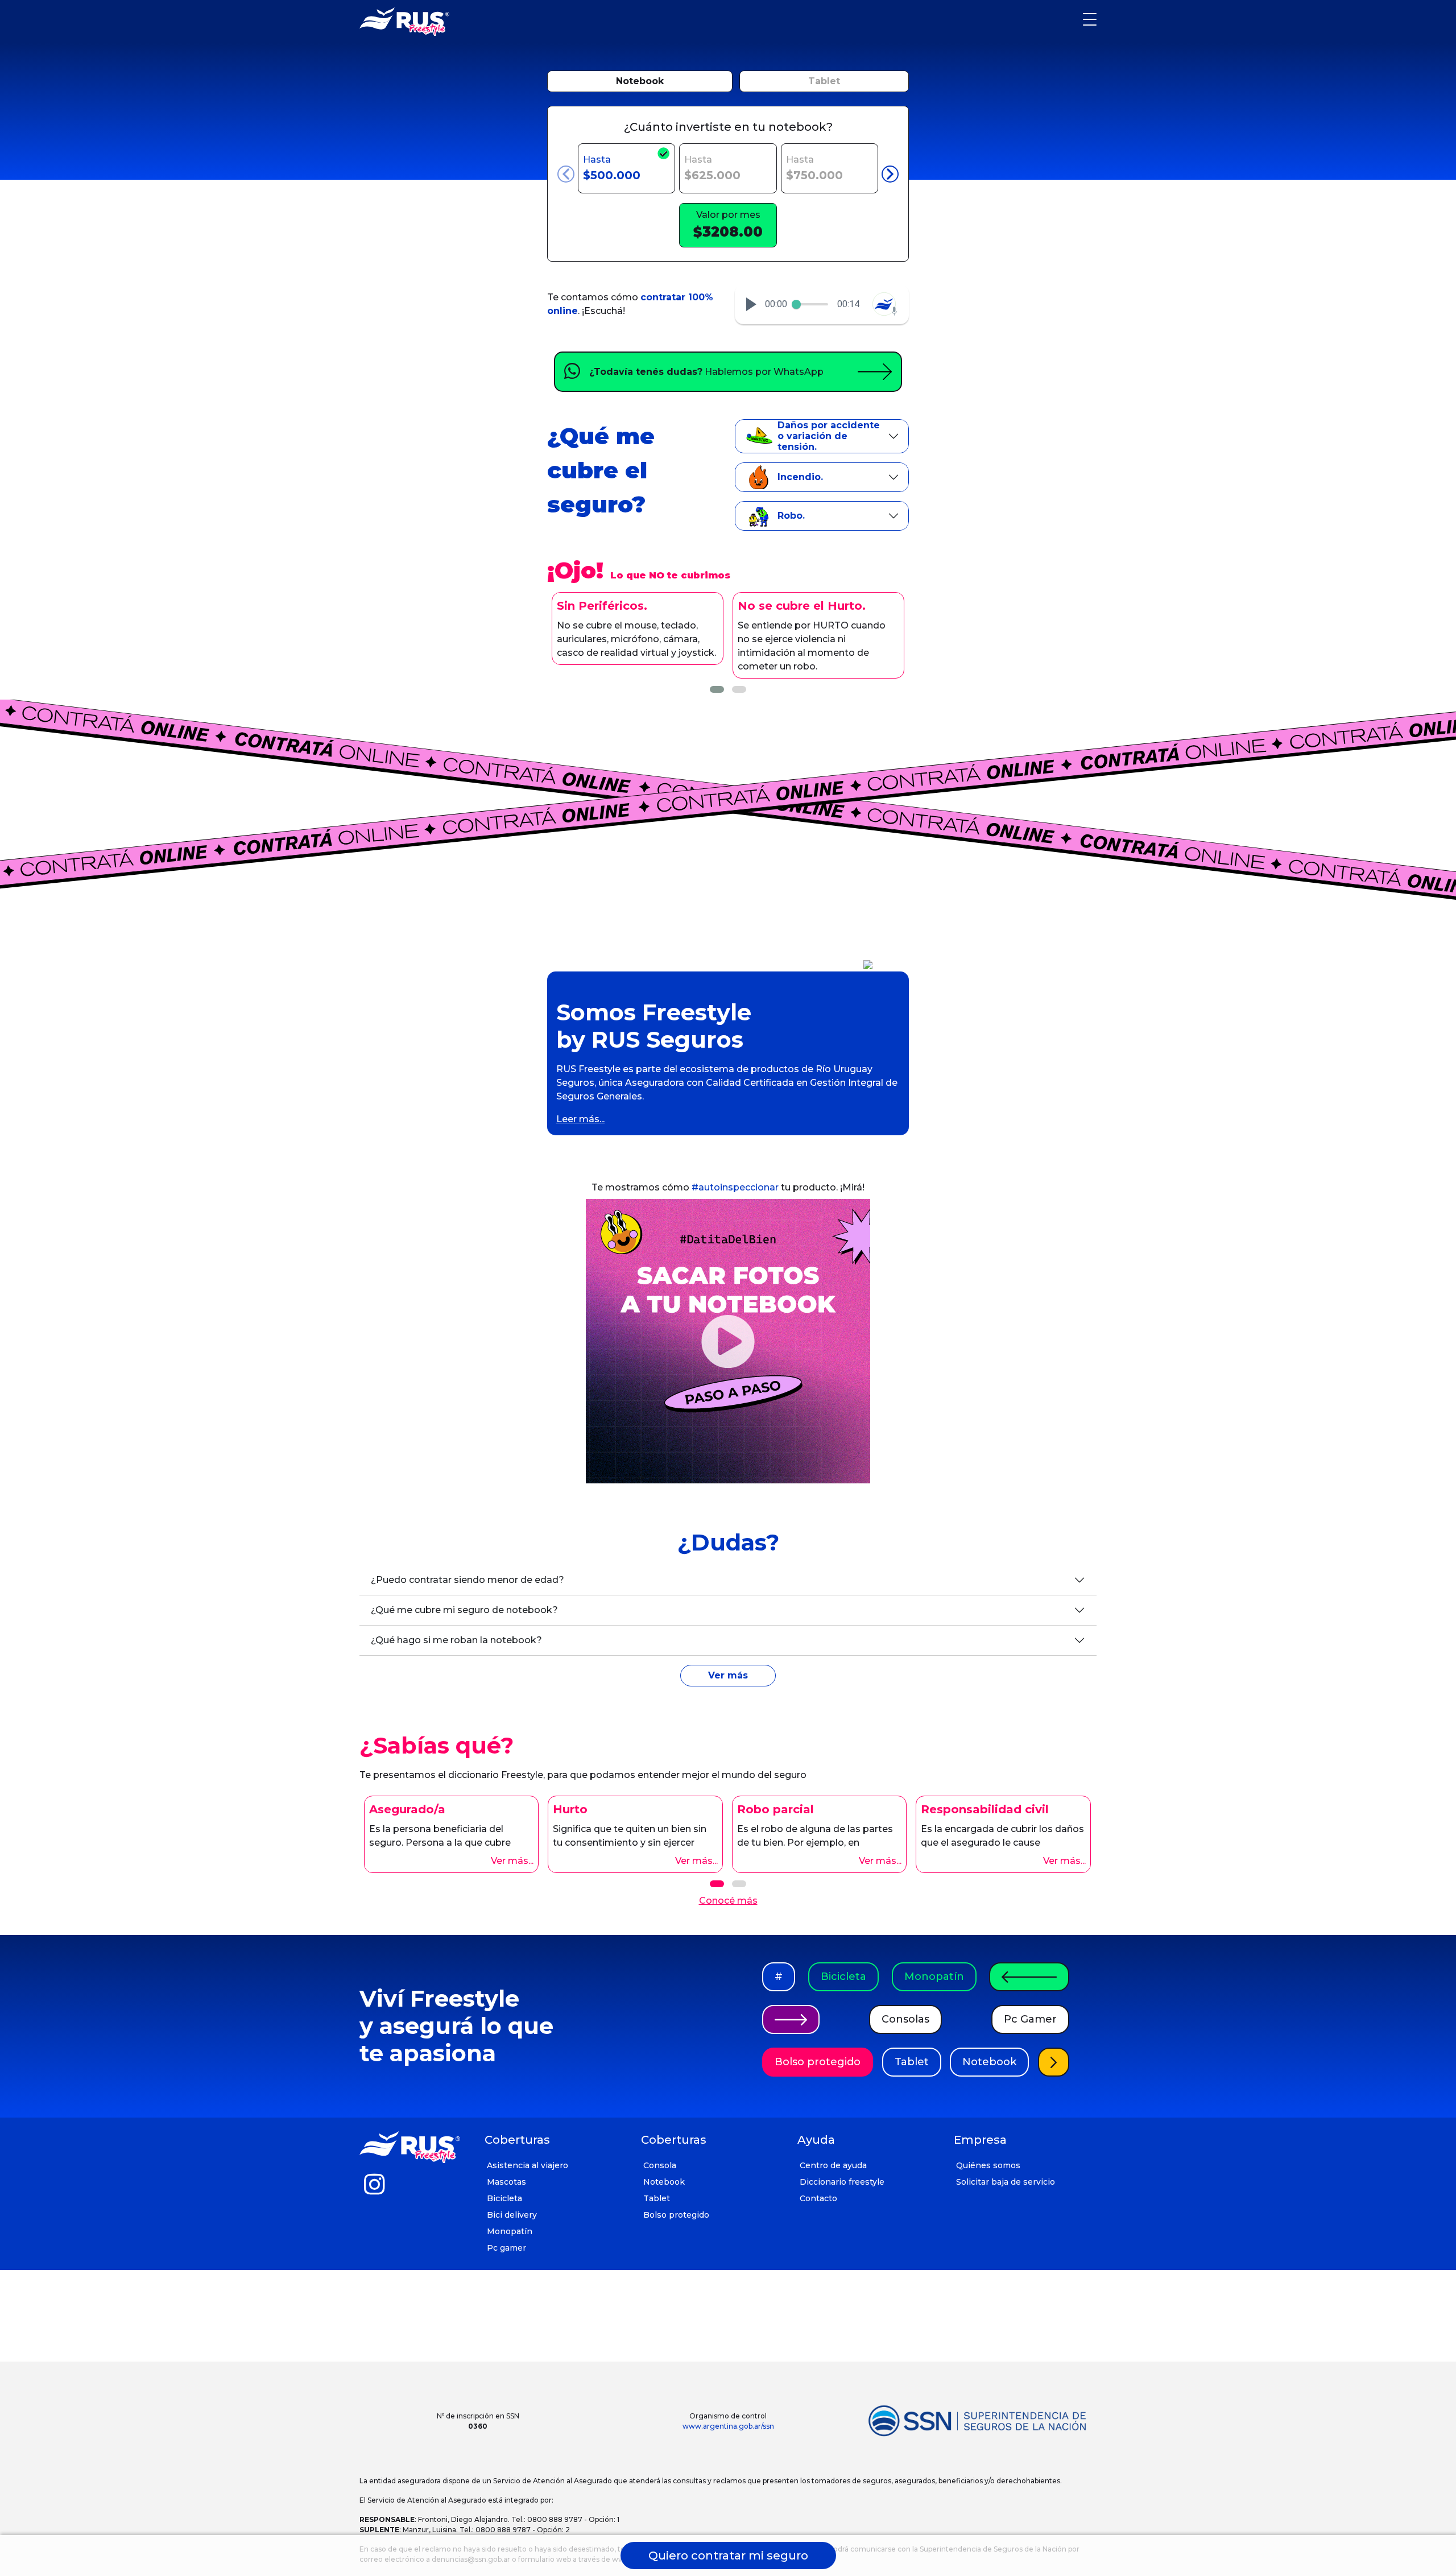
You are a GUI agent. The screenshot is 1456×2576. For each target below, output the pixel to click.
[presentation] (566, 174)
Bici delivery (512, 2215)
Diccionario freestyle (842, 2182)
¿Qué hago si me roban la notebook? (456, 1640)
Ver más (728, 1675)
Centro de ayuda (833, 2165)
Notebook (640, 81)
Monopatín (934, 1977)
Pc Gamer (1030, 2019)
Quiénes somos (988, 2165)
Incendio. (800, 477)
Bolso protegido (818, 2062)
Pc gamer (506, 2248)
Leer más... (580, 1119)
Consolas (905, 2019)
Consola (660, 2165)
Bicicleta (843, 1977)
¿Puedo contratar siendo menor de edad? (468, 1580)
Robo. (791, 516)
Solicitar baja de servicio (1006, 2182)
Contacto (818, 2198)
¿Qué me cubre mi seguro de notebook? (464, 1610)
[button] (751, 304)
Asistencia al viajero (528, 2165)
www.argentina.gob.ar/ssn (728, 2426)
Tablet (824, 81)
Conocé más (728, 1901)
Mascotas (506, 2182)
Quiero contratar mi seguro (728, 2556)
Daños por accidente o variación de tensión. (829, 436)
